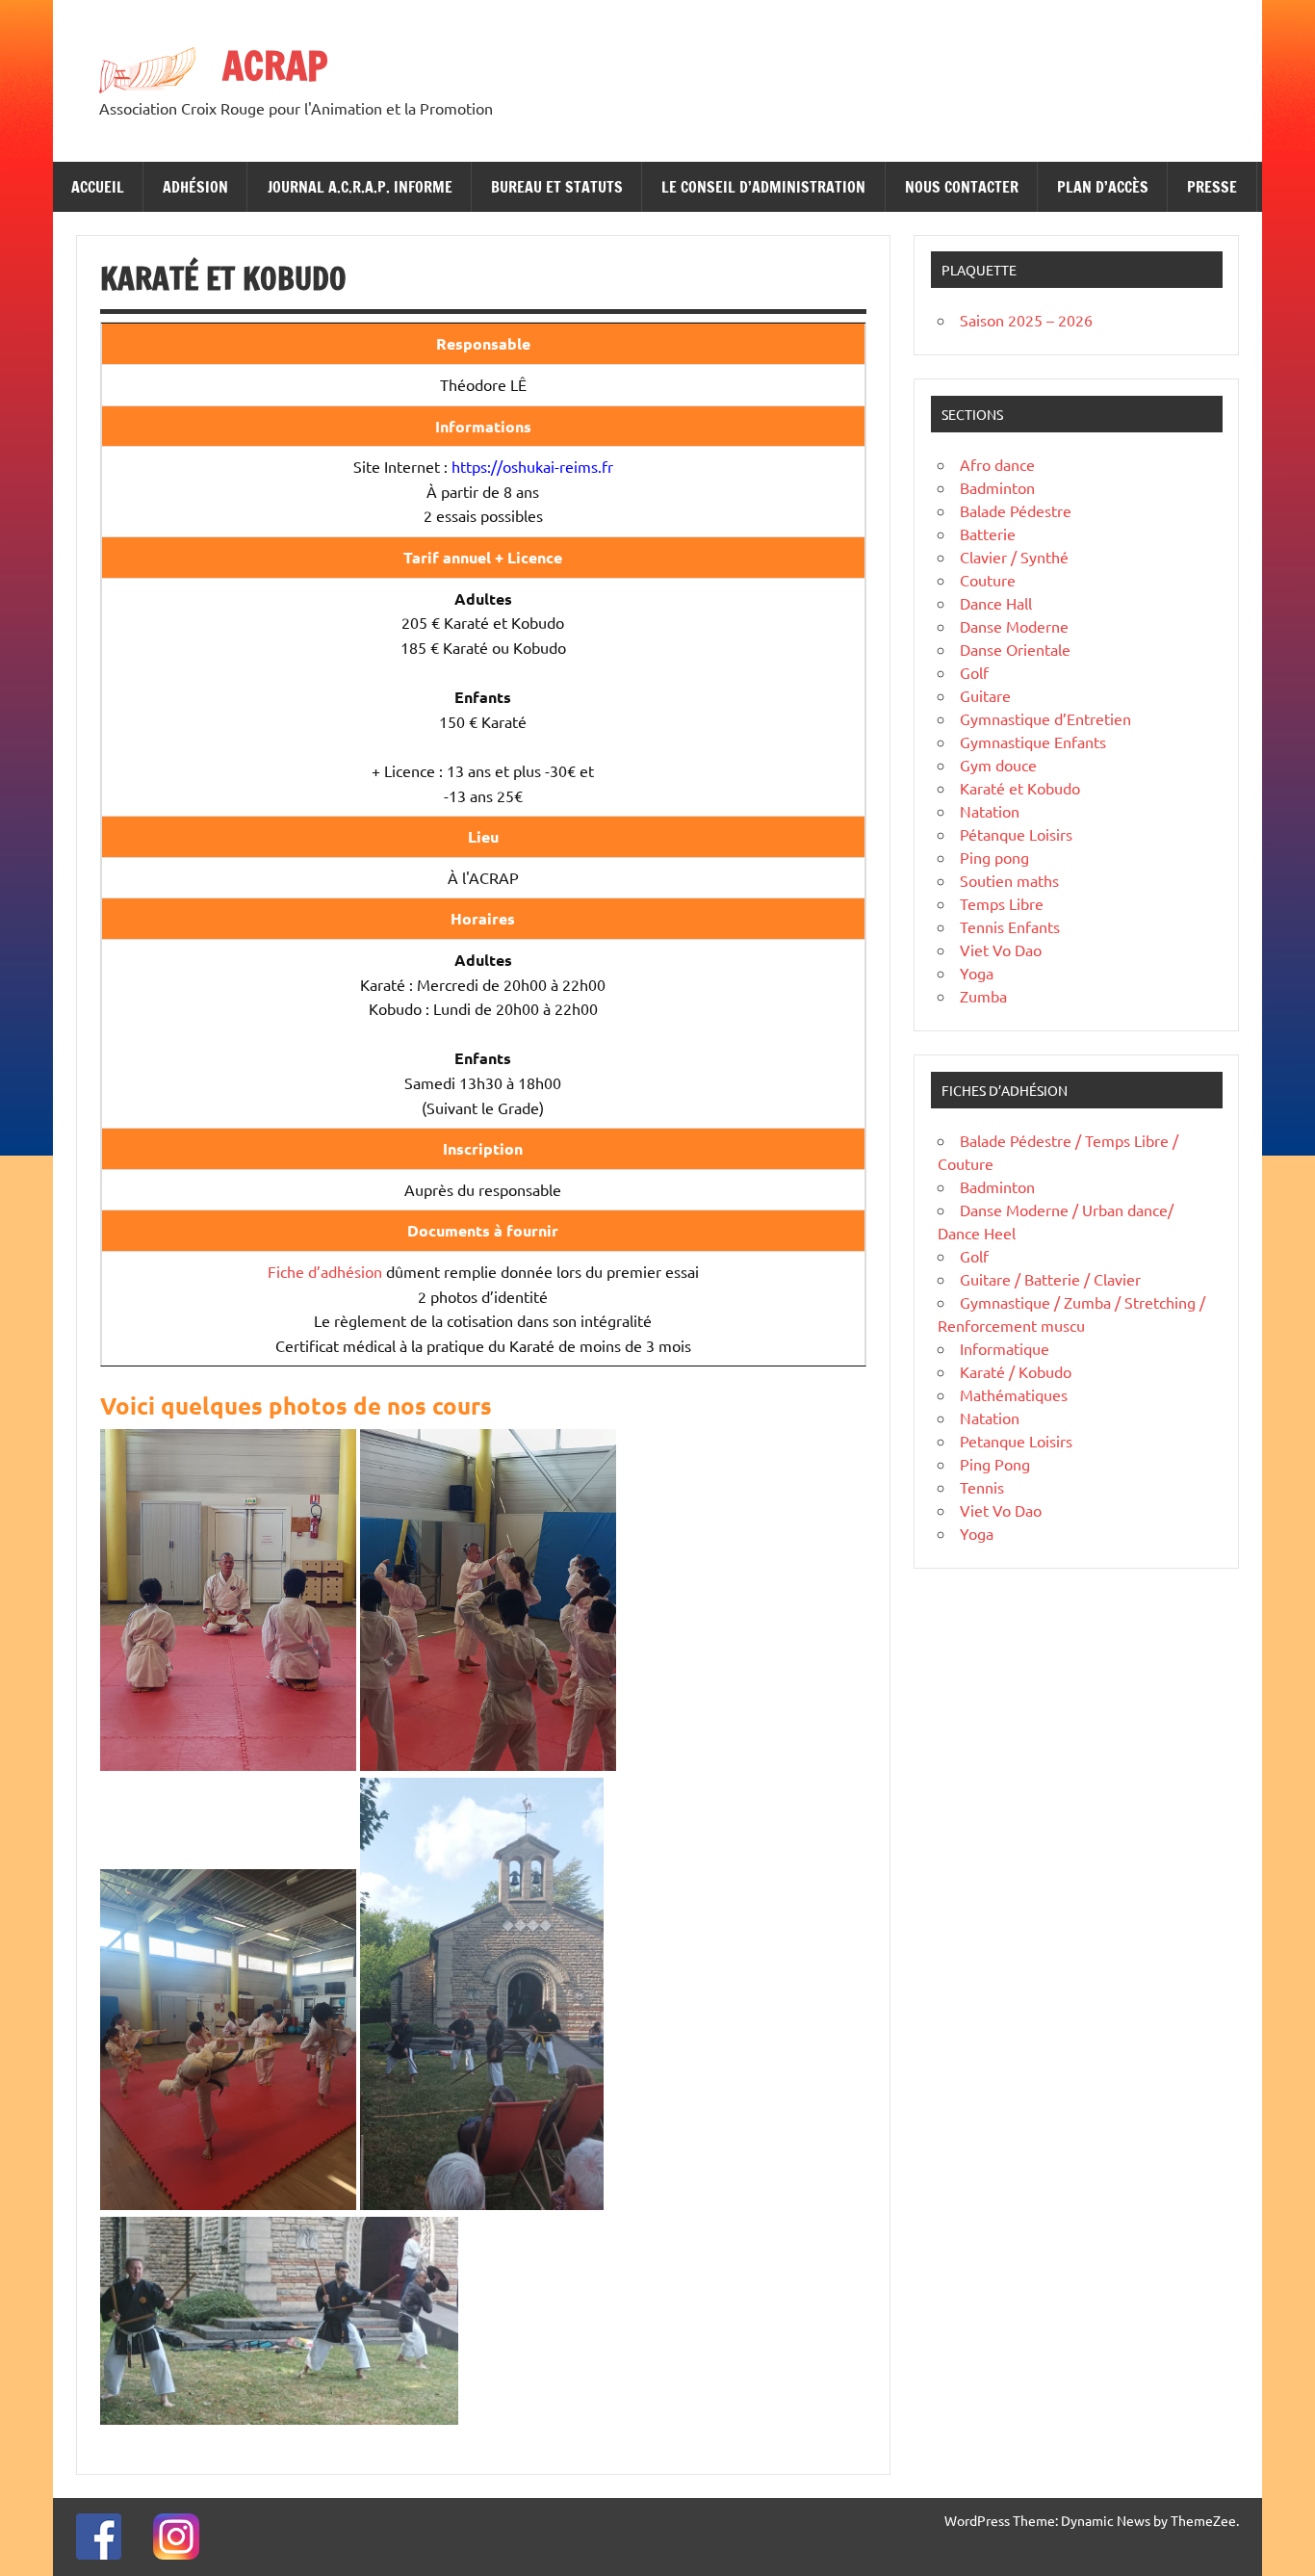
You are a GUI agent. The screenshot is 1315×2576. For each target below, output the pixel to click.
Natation (990, 811)
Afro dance (997, 464)
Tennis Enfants (1010, 926)
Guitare (985, 695)
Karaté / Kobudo (1016, 1371)
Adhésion (195, 187)
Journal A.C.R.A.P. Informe (360, 187)
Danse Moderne (1014, 626)
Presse (1212, 187)
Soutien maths (1009, 880)
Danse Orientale (1015, 649)
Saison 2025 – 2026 (1026, 320)
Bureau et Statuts (557, 187)
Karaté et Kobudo (1020, 788)
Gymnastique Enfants (1033, 742)
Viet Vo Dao (1001, 950)
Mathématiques (1014, 1394)
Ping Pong (995, 1464)
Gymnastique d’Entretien (1045, 718)
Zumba (983, 996)
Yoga (977, 973)
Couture (988, 580)
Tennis (982, 1487)
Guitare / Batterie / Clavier (1050, 1279)
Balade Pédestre (1016, 510)
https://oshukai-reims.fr (532, 466)
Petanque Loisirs (1016, 1441)
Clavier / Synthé (1014, 557)
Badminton (997, 487)
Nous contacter (962, 187)
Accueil (98, 187)
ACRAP (275, 65)
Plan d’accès (1103, 187)
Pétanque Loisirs (1016, 834)
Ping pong (994, 857)
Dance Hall (996, 603)
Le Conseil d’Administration (763, 187)
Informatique (1005, 1348)
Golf (974, 672)
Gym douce (998, 765)
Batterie (988, 533)
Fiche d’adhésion (325, 1271)
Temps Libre (1002, 903)
